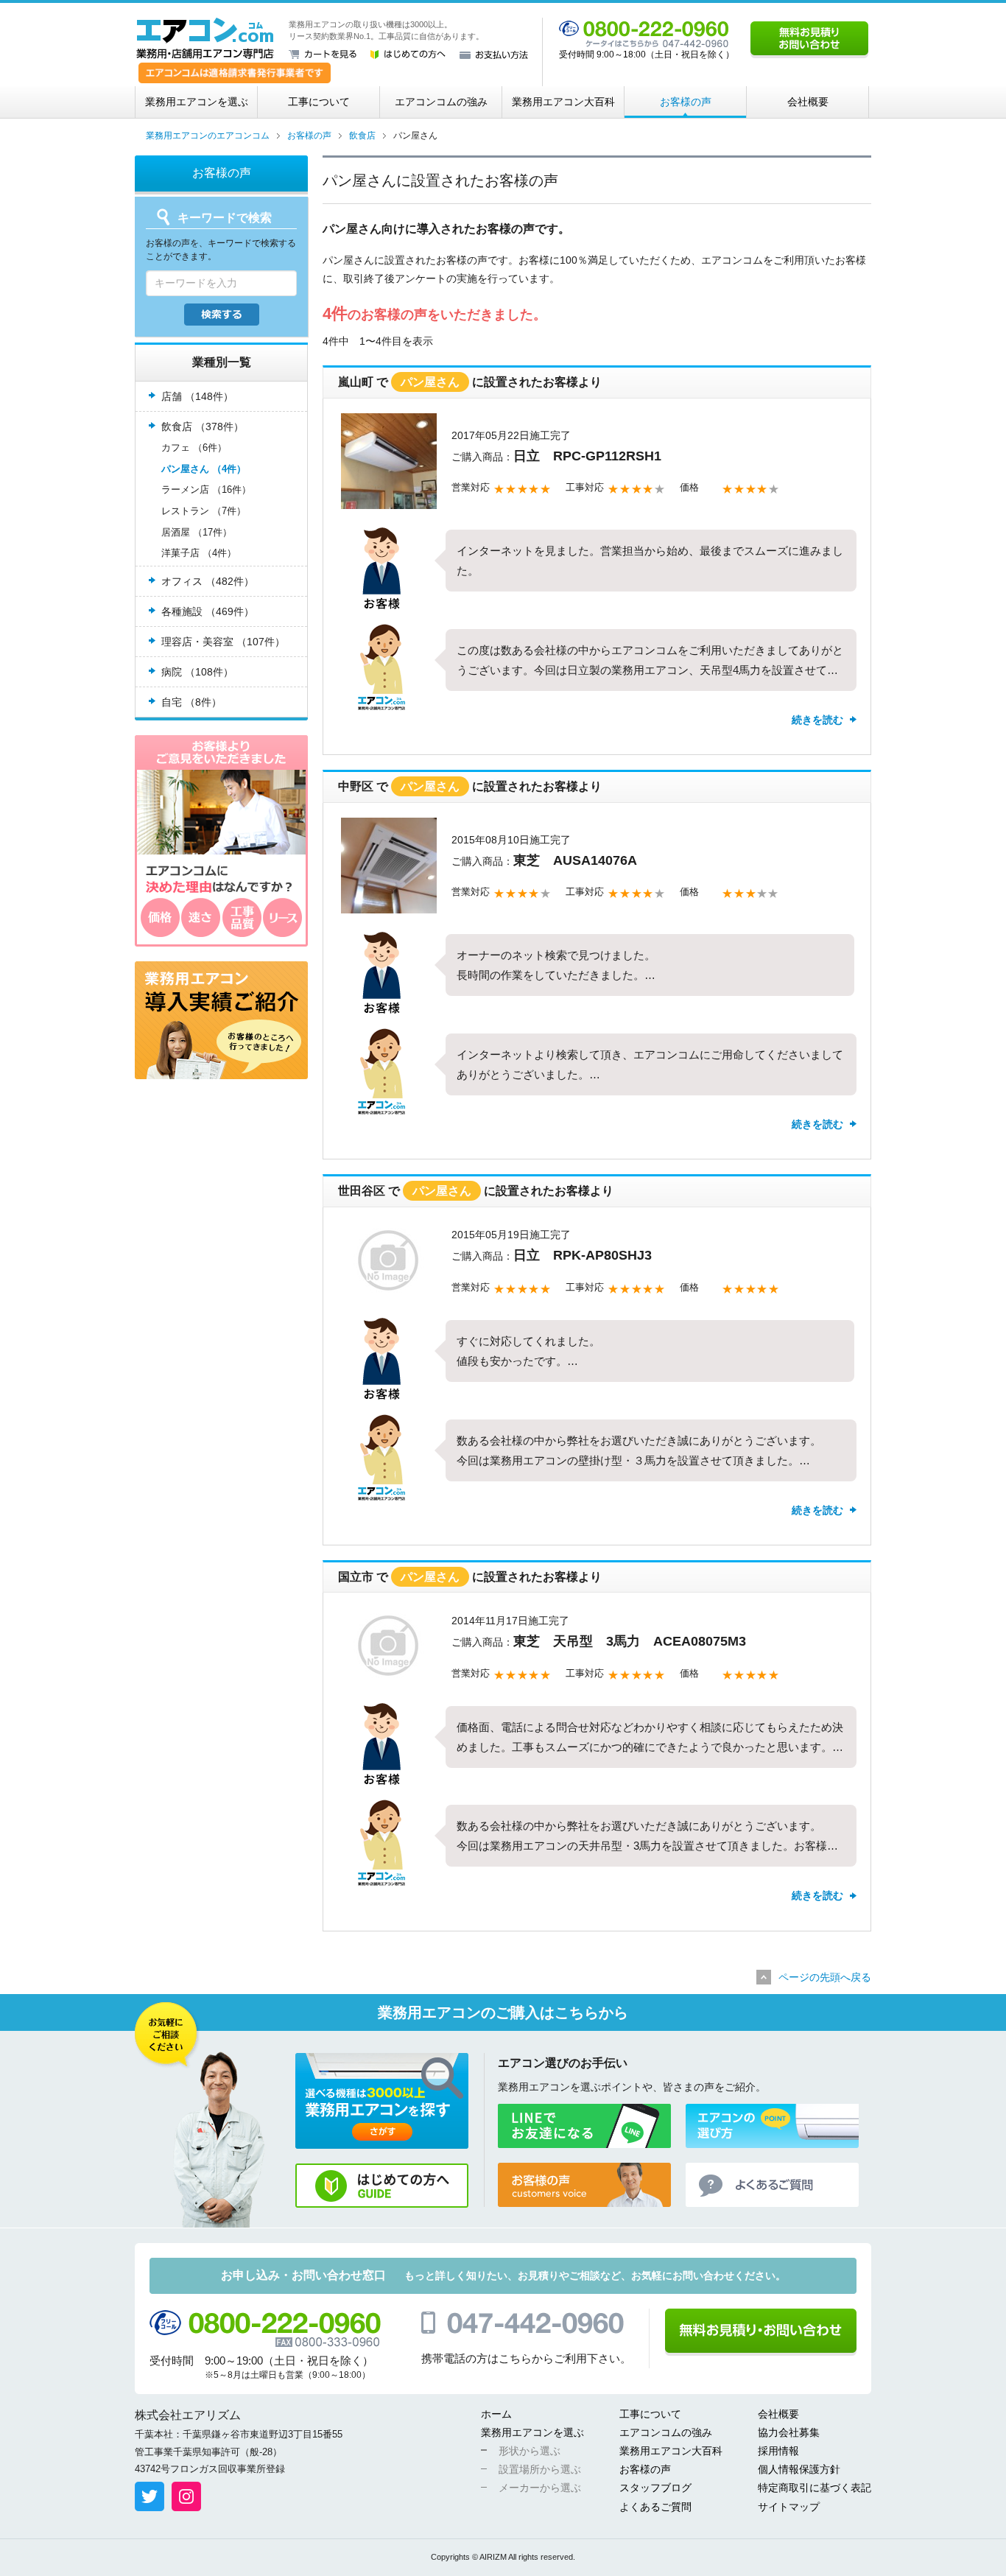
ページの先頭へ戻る (825, 1977)
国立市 (356, 1577)
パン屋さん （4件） (204, 469)
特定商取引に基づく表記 (815, 2488)
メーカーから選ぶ (540, 2488)
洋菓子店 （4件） (199, 553)
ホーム (496, 2414)
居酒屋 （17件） (197, 532)
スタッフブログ (655, 2488)
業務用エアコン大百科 (563, 102)
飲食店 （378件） (203, 427)
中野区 (356, 786)
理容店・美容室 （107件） (223, 642)
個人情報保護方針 (799, 2469)
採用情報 (778, 2451)
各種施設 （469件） (208, 611)
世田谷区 (362, 1191)
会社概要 (808, 102)
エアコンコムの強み (441, 102)
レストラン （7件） (204, 511)
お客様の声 (686, 102)
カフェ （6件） (194, 448)
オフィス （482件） (208, 581)
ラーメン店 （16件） (206, 489)
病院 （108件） (197, 672)
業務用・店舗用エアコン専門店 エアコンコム (205, 38)
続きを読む (817, 720)
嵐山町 (356, 382)
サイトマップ (789, 2507)
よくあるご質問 (655, 2507)
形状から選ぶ (530, 2451)
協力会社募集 (789, 2432)
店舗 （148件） (197, 396)
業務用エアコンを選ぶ (197, 102)
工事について (319, 102)
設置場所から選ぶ (540, 2469)
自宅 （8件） (191, 702)
